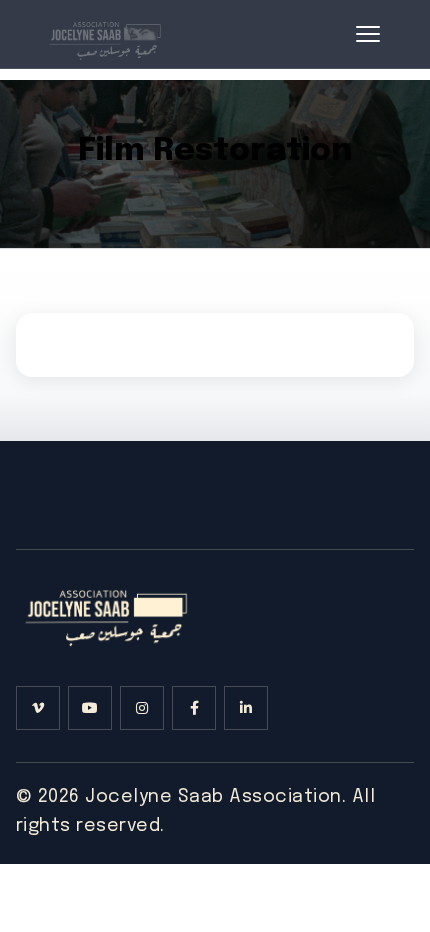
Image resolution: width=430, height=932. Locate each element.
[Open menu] (368, 34)
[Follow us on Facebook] (194, 708)
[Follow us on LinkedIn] (246, 708)
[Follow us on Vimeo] (38, 708)
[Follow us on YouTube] (90, 708)
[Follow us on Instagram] (142, 708)
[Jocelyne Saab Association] (104, 34)
